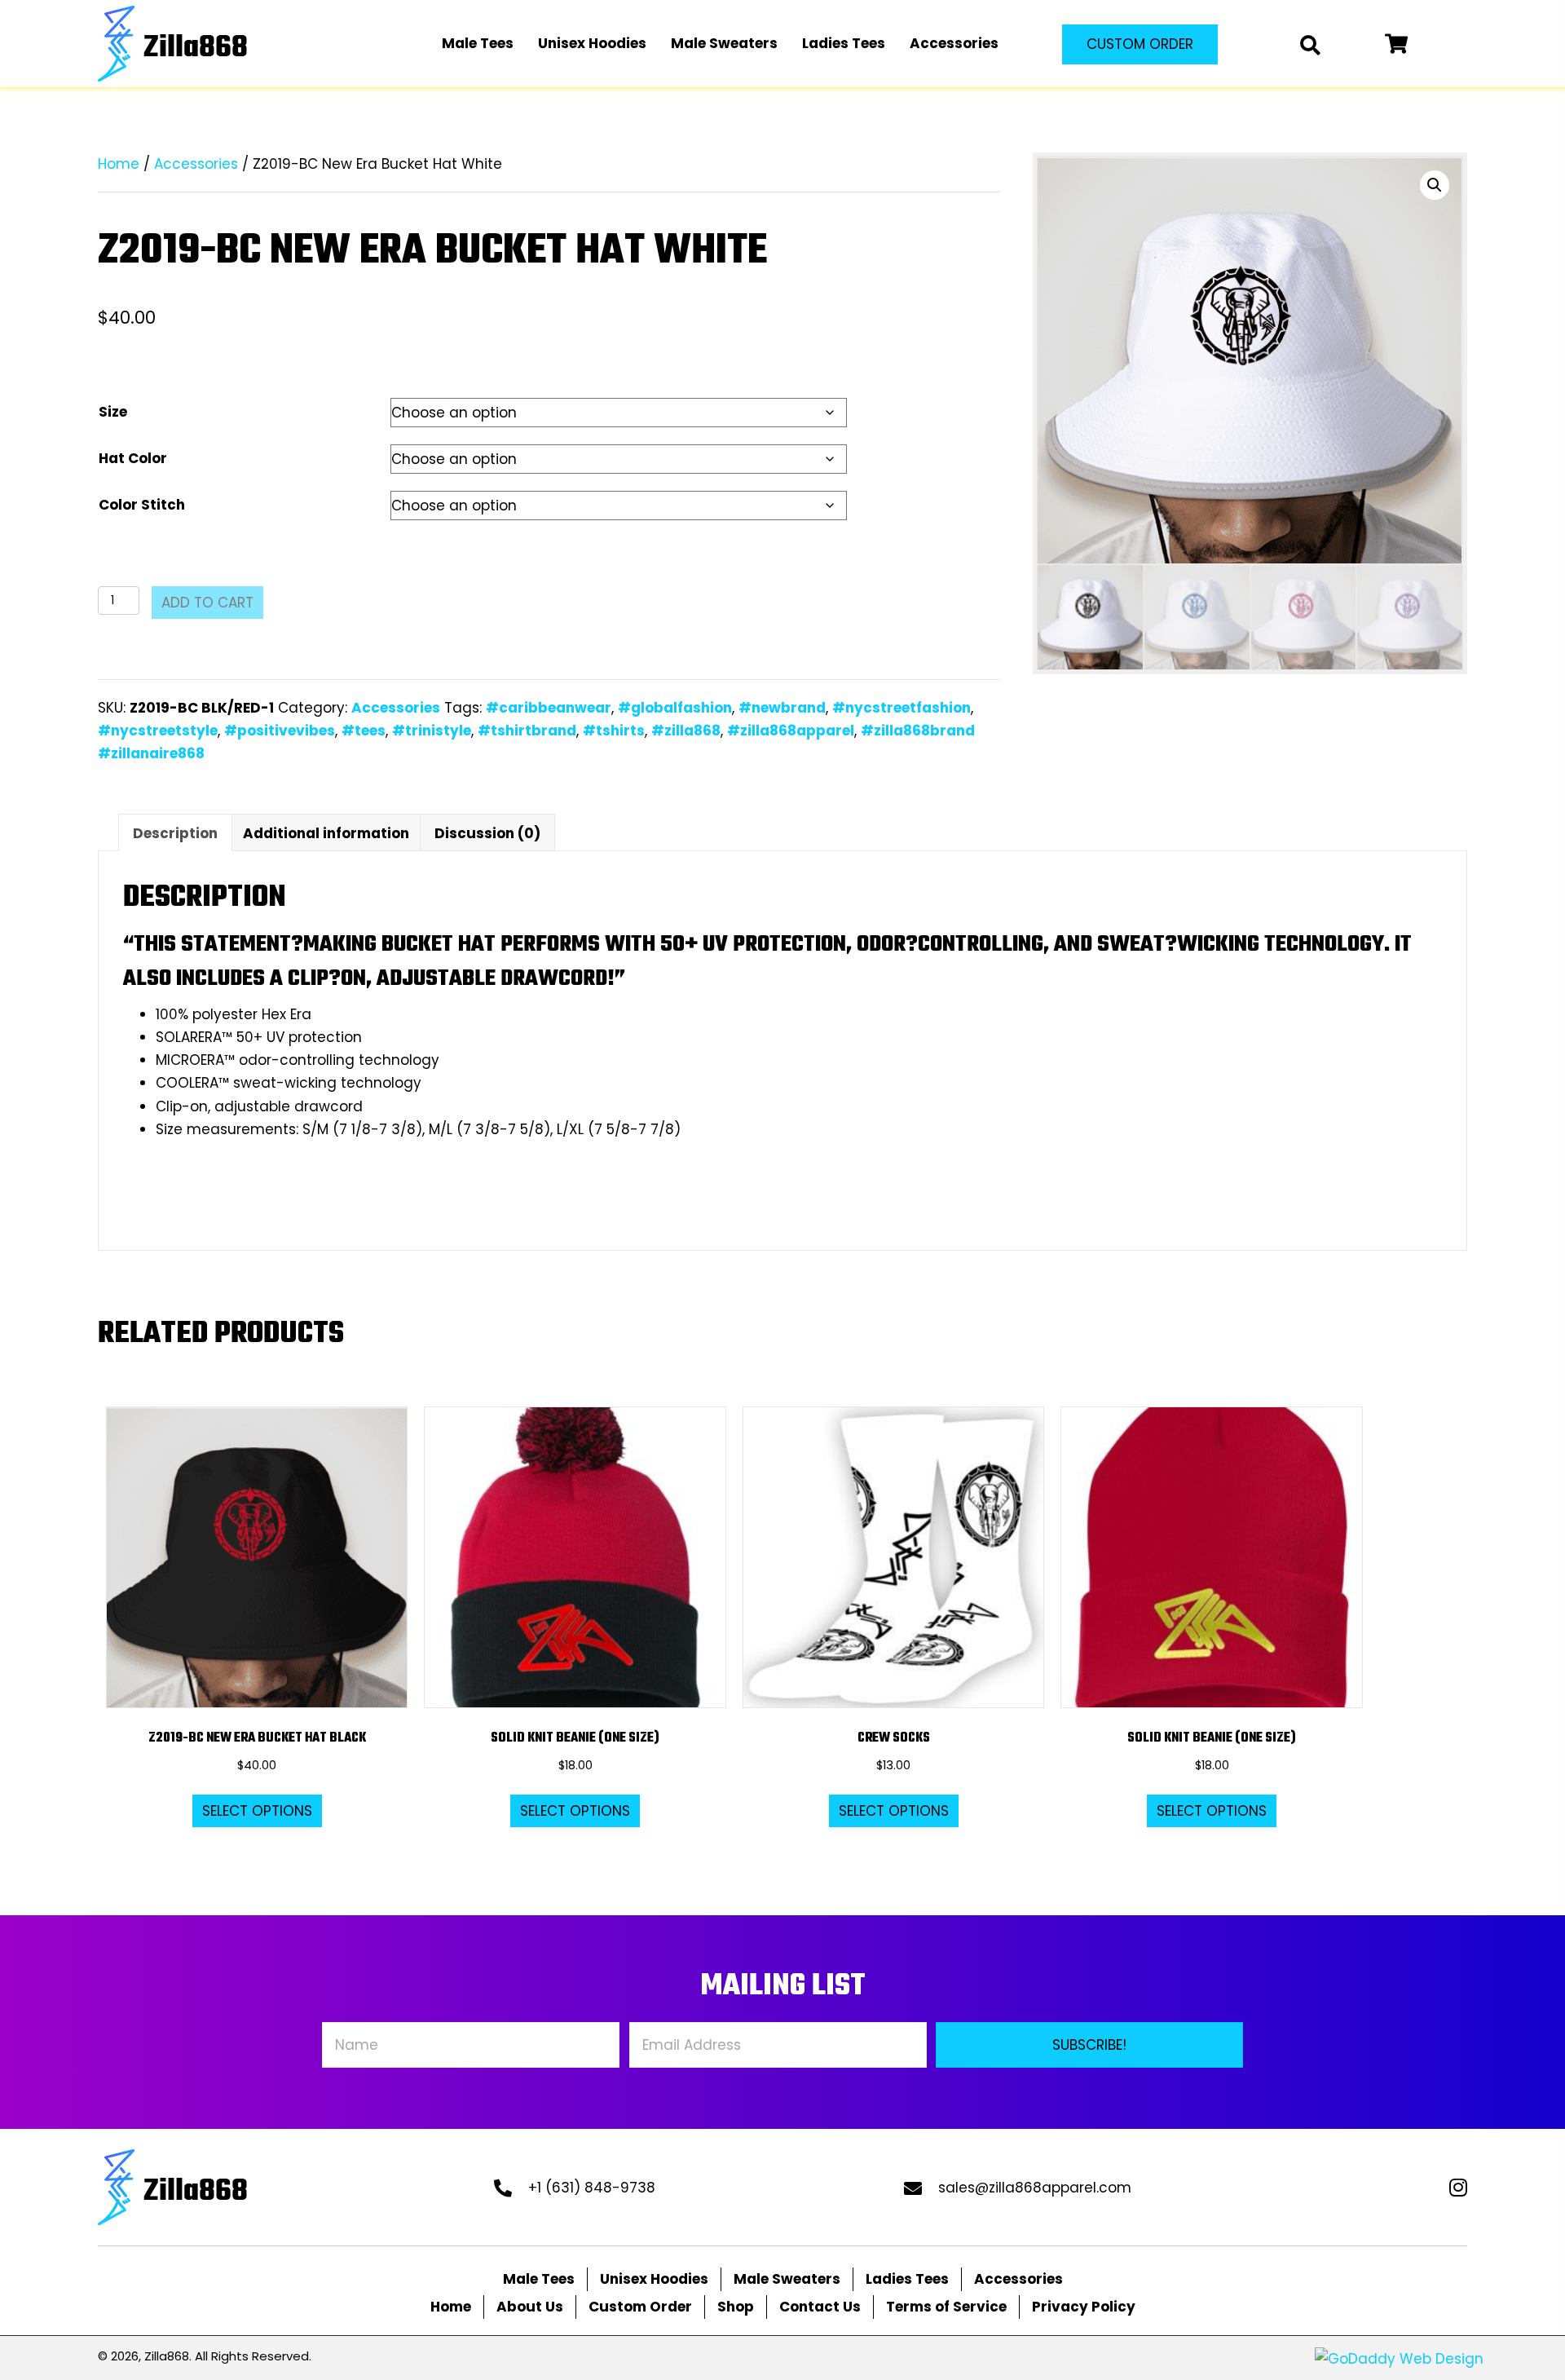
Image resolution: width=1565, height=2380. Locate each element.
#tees (364, 731)
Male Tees (539, 2279)
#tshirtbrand (527, 731)
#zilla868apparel (791, 731)
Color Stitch (142, 505)
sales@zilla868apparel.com (1035, 2188)
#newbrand (782, 708)
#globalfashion (675, 708)
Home (119, 164)
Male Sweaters (787, 2279)
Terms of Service (946, 2307)
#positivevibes (280, 731)
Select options (257, 1811)
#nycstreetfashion (902, 708)
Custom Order (640, 2307)
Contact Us (820, 2307)
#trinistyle (432, 731)
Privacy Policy (1084, 2307)
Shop (736, 2307)
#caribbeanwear (549, 708)
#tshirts (614, 731)
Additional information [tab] (326, 833)
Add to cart (207, 603)
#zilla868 (686, 731)
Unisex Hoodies (654, 2279)
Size (113, 412)
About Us (530, 2307)
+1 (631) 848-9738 (592, 2188)
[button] (1140, 44)
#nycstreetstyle (158, 731)
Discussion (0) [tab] (487, 833)
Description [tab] (175, 833)
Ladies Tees (907, 2279)
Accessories (196, 164)
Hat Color (133, 458)
